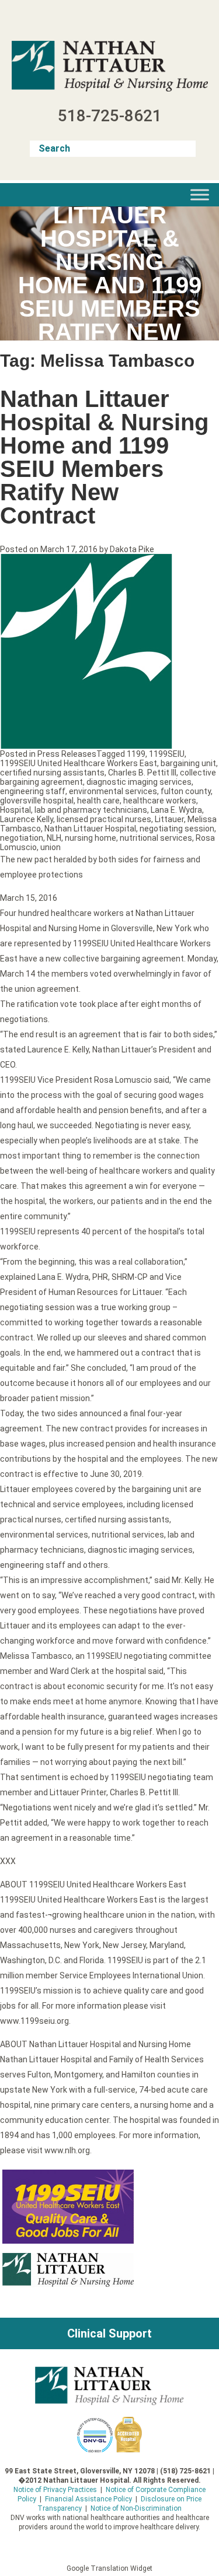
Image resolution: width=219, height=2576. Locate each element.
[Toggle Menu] (200, 194)
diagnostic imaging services (139, 782)
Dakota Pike (132, 549)
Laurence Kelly (27, 819)
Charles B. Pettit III (142, 773)
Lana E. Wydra (176, 810)
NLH (54, 838)
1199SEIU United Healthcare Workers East (79, 763)
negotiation (22, 838)
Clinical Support (109, 2333)
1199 (136, 754)
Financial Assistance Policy (88, 2499)
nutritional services (156, 838)
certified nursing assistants (52, 773)
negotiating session (177, 829)
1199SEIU (167, 754)
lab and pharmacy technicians (91, 810)
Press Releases (67, 754)
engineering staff (33, 791)
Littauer (169, 819)
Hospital (15, 810)
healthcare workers (160, 801)
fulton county (186, 791)
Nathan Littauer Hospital (90, 829)
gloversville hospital (37, 801)
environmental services (113, 791)
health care (98, 801)
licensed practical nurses (104, 819)
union (51, 847)
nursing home (91, 838)
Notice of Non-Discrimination (136, 2508)
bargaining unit (188, 763)
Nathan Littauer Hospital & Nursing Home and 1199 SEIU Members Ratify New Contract (104, 457)
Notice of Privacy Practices (55, 2490)
